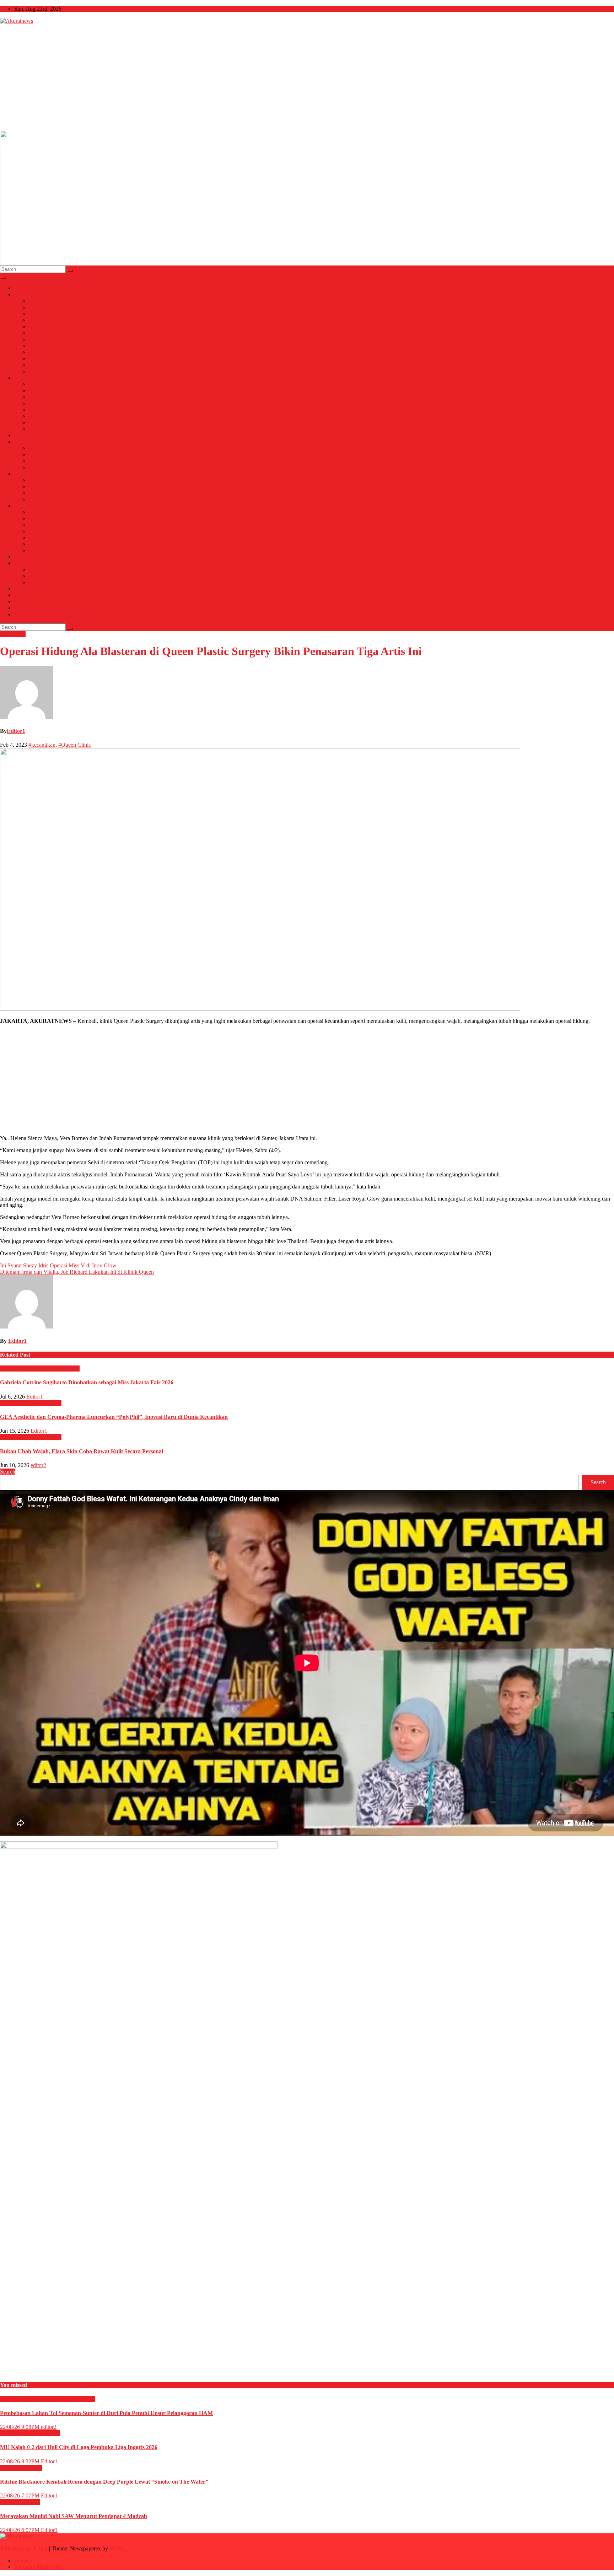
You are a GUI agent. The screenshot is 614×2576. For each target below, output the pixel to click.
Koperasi (39, 397)
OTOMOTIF (29, 589)
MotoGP (38, 538)
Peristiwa (39, 339)
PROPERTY (43, 429)
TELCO (24, 557)
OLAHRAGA (31, 506)
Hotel (35, 576)
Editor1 (16, 731)
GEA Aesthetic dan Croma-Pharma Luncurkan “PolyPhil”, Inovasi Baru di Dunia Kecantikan (114, 1417)
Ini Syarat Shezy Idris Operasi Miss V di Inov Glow (58, 1265)
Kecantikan (41, 461)
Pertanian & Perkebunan (56, 410)
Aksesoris (39, 448)
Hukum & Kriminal (50, 320)
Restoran (38, 582)
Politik (36, 314)
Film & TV (41, 486)
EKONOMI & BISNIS (41, 378)
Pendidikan (41, 333)
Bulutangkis (42, 525)
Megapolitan (28, 435)
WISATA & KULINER (41, 563)
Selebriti (38, 499)
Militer (36, 346)
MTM (116, 2548)
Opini (21, 595)
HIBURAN (28, 474)
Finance (37, 390)
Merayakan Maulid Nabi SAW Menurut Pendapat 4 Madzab (74, 2516)
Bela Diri (39, 518)
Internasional (43, 307)
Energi (36, 365)
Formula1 (39, 531)
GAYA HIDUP (32, 442)
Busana (37, 454)
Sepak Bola (41, 544)
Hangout (38, 467)
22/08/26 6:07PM (20, 2530)
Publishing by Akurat (25, 2548)
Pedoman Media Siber (39, 2567)
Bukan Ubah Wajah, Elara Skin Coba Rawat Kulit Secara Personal (82, 1451)
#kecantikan (42, 745)
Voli (33, 550)
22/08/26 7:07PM (20, 2495)
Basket (36, 512)
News (21, 294)
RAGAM (25, 608)
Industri (37, 358)
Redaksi (23, 2561)
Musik (36, 493)
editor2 (38, 1465)
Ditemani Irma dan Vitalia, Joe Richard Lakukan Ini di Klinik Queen (77, 1272)
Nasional (38, 301)
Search (8, 1472)
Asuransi (38, 384)
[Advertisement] (307, 77)
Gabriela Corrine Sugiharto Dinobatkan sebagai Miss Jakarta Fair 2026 (87, 1382)
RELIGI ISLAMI (34, 614)
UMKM (38, 416)
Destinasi (39, 570)
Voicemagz (27, 602)
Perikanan (40, 422)
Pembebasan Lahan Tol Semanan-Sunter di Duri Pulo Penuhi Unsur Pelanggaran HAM (106, 2413)
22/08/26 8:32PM (20, 2461)
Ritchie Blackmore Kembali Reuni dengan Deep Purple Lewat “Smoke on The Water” (104, 2482)
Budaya (37, 480)
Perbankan (40, 403)
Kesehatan (40, 326)
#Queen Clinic (75, 745)
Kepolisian (41, 352)
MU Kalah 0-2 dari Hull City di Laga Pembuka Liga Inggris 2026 (79, 2447)
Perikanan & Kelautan (53, 371)
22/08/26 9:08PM (20, 2427)
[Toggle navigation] (3, 278)
